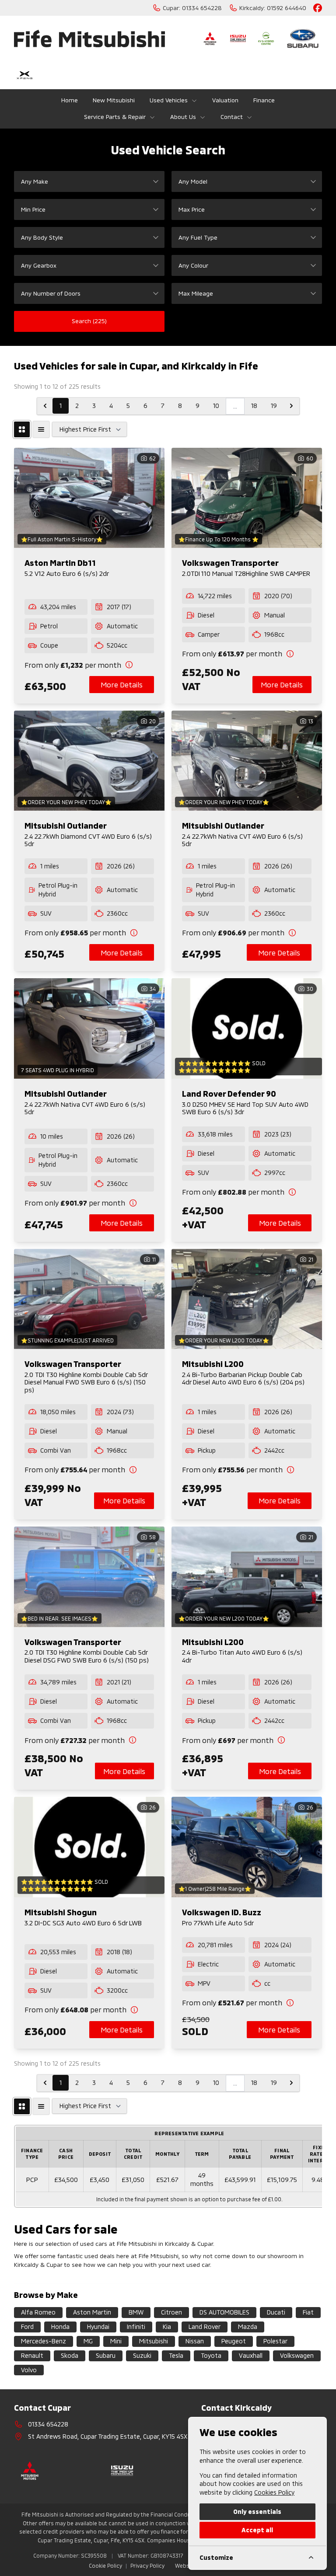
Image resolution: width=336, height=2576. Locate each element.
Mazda (248, 2327)
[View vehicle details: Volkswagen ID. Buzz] (247, 1847)
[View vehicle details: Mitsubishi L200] (247, 1299)
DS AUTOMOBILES (224, 2312)
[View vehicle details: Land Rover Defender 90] (247, 1028)
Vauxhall (251, 2355)
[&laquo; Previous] (45, 406)
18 (254, 406)
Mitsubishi (154, 2341)
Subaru (106, 2355)
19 (274, 406)
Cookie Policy (105, 2566)
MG (88, 2341)
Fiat (308, 2312)
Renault (32, 2355)
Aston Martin (92, 2312)
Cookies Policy (274, 2492)
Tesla (176, 2355)
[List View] (41, 429)
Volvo (29, 2370)
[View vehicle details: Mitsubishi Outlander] (89, 761)
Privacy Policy (147, 2566)
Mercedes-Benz (44, 2341)
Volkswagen (297, 2355)
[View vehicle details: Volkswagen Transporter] (247, 498)
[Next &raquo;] (291, 406)
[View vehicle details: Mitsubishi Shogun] (89, 1847)
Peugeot (234, 2341)
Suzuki (142, 2355)
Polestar (275, 2341)
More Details (122, 685)
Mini (116, 2341)
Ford (27, 2327)
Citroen (171, 2312)
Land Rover (205, 2327)
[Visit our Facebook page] (318, 8)
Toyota (211, 2355)
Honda (60, 2327)
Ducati (276, 2312)
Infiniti (136, 2327)
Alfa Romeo (38, 2312)
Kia (167, 2327)
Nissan (195, 2341)
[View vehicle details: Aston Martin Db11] (89, 498)
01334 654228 (48, 2424)
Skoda (70, 2355)
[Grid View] (22, 429)
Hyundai (98, 2327)
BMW (136, 2312)
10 (216, 406)
